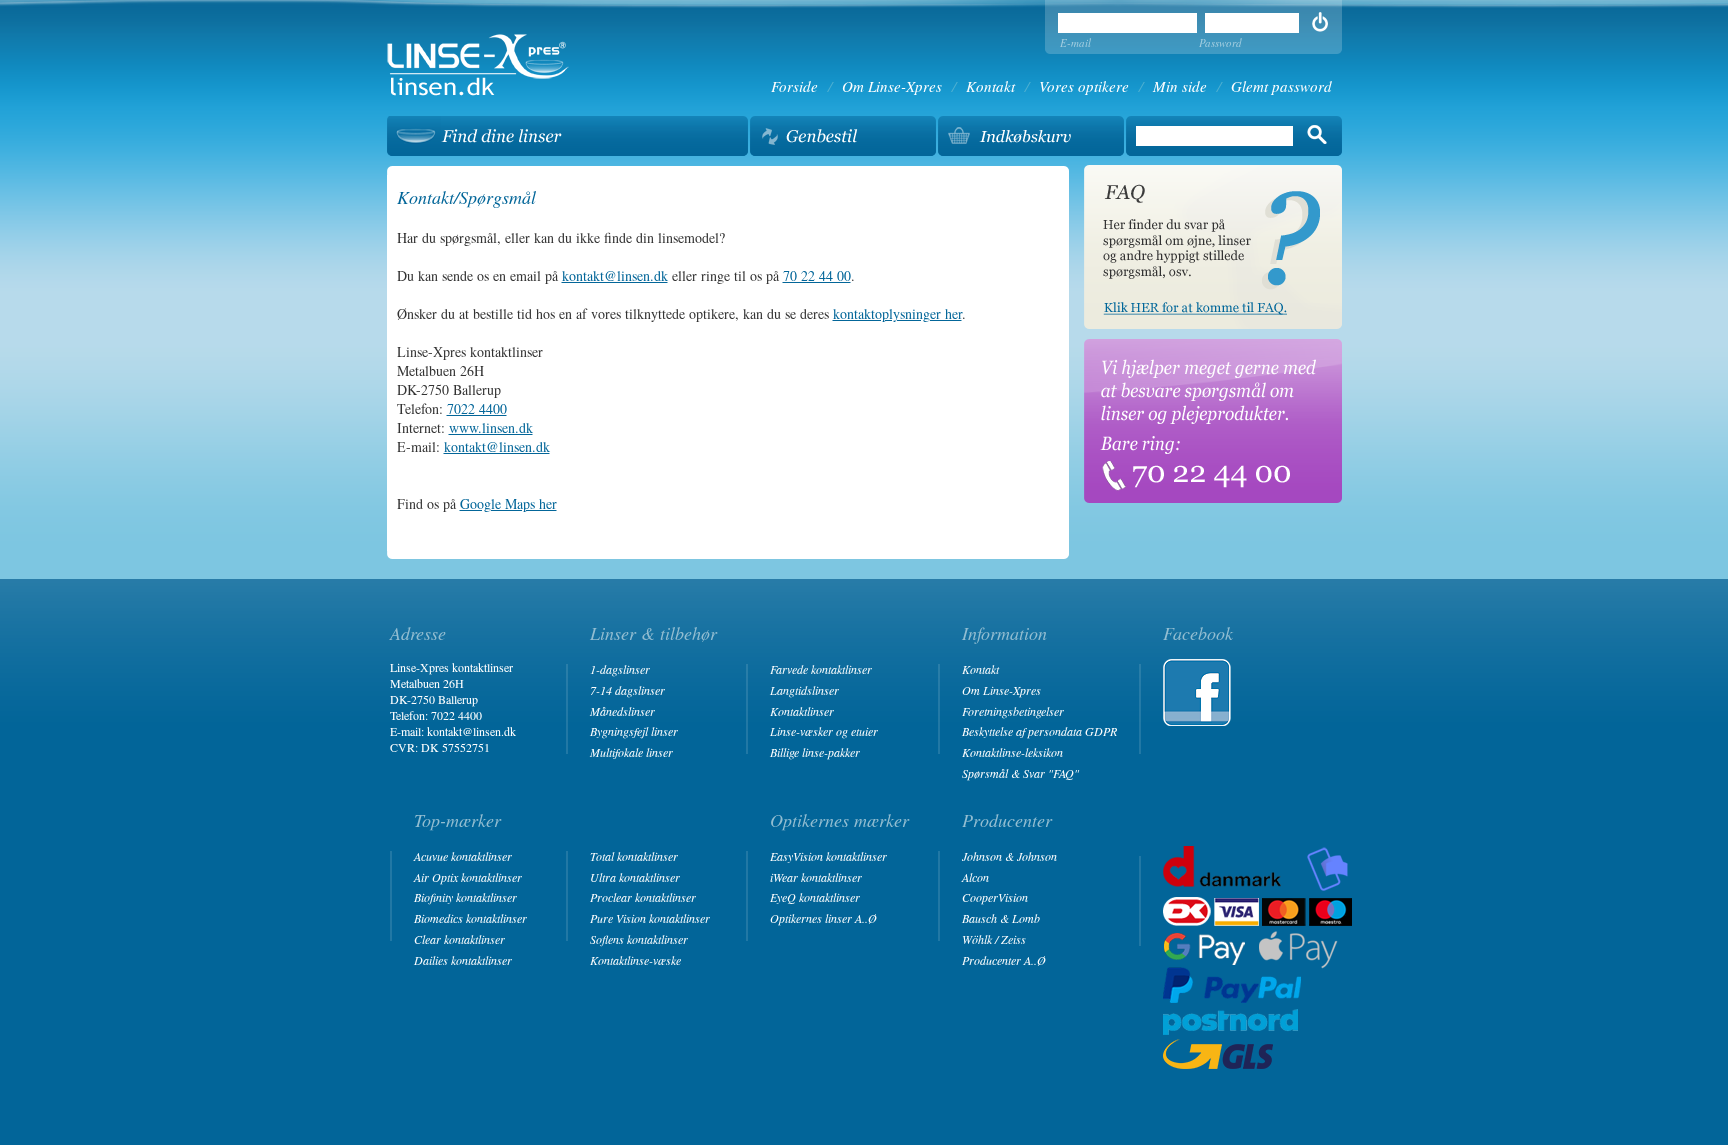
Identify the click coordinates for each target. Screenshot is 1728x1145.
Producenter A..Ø (1004, 960)
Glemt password (1281, 86)
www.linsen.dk (491, 427)
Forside (794, 86)
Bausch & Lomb (1001, 918)
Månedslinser (622, 711)
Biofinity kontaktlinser (465, 897)
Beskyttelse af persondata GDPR (1039, 731)
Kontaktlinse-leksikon (1012, 752)
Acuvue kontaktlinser (463, 856)
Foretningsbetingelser (1013, 711)
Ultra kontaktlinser (635, 877)
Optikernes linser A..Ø (823, 918)
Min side (1180, 86)
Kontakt (990, 86)
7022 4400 (477, 408)
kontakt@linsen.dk (615, 275)
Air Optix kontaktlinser (468, 877)
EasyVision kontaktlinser (828, 856)
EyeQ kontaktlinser (815, 897)
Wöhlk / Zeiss (994, 939)
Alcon (975, 877)
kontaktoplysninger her (897, 313)
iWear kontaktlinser (816, 877)
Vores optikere (1084, 86)
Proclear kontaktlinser (643, 897)
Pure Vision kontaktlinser (650, 918)
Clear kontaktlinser (459, 939)
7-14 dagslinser (627, 690)
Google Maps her (508, 503)
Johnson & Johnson (1009, 856)
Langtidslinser (804, 690)
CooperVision (995, 897)
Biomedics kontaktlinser (470, 918)
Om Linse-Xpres (892, 86)
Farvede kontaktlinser (821, 669)
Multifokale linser (631, 752)
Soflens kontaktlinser (639, 939)
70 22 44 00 (817, 275)
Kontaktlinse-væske (635, 960)
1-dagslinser (620, 669)
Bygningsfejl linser (634, 731)
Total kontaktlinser (634, 856)
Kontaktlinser (802, 711)
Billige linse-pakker (815, 752)
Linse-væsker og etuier (824, 731)
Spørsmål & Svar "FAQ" (1020, 773)
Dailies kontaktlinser (463, 960)
